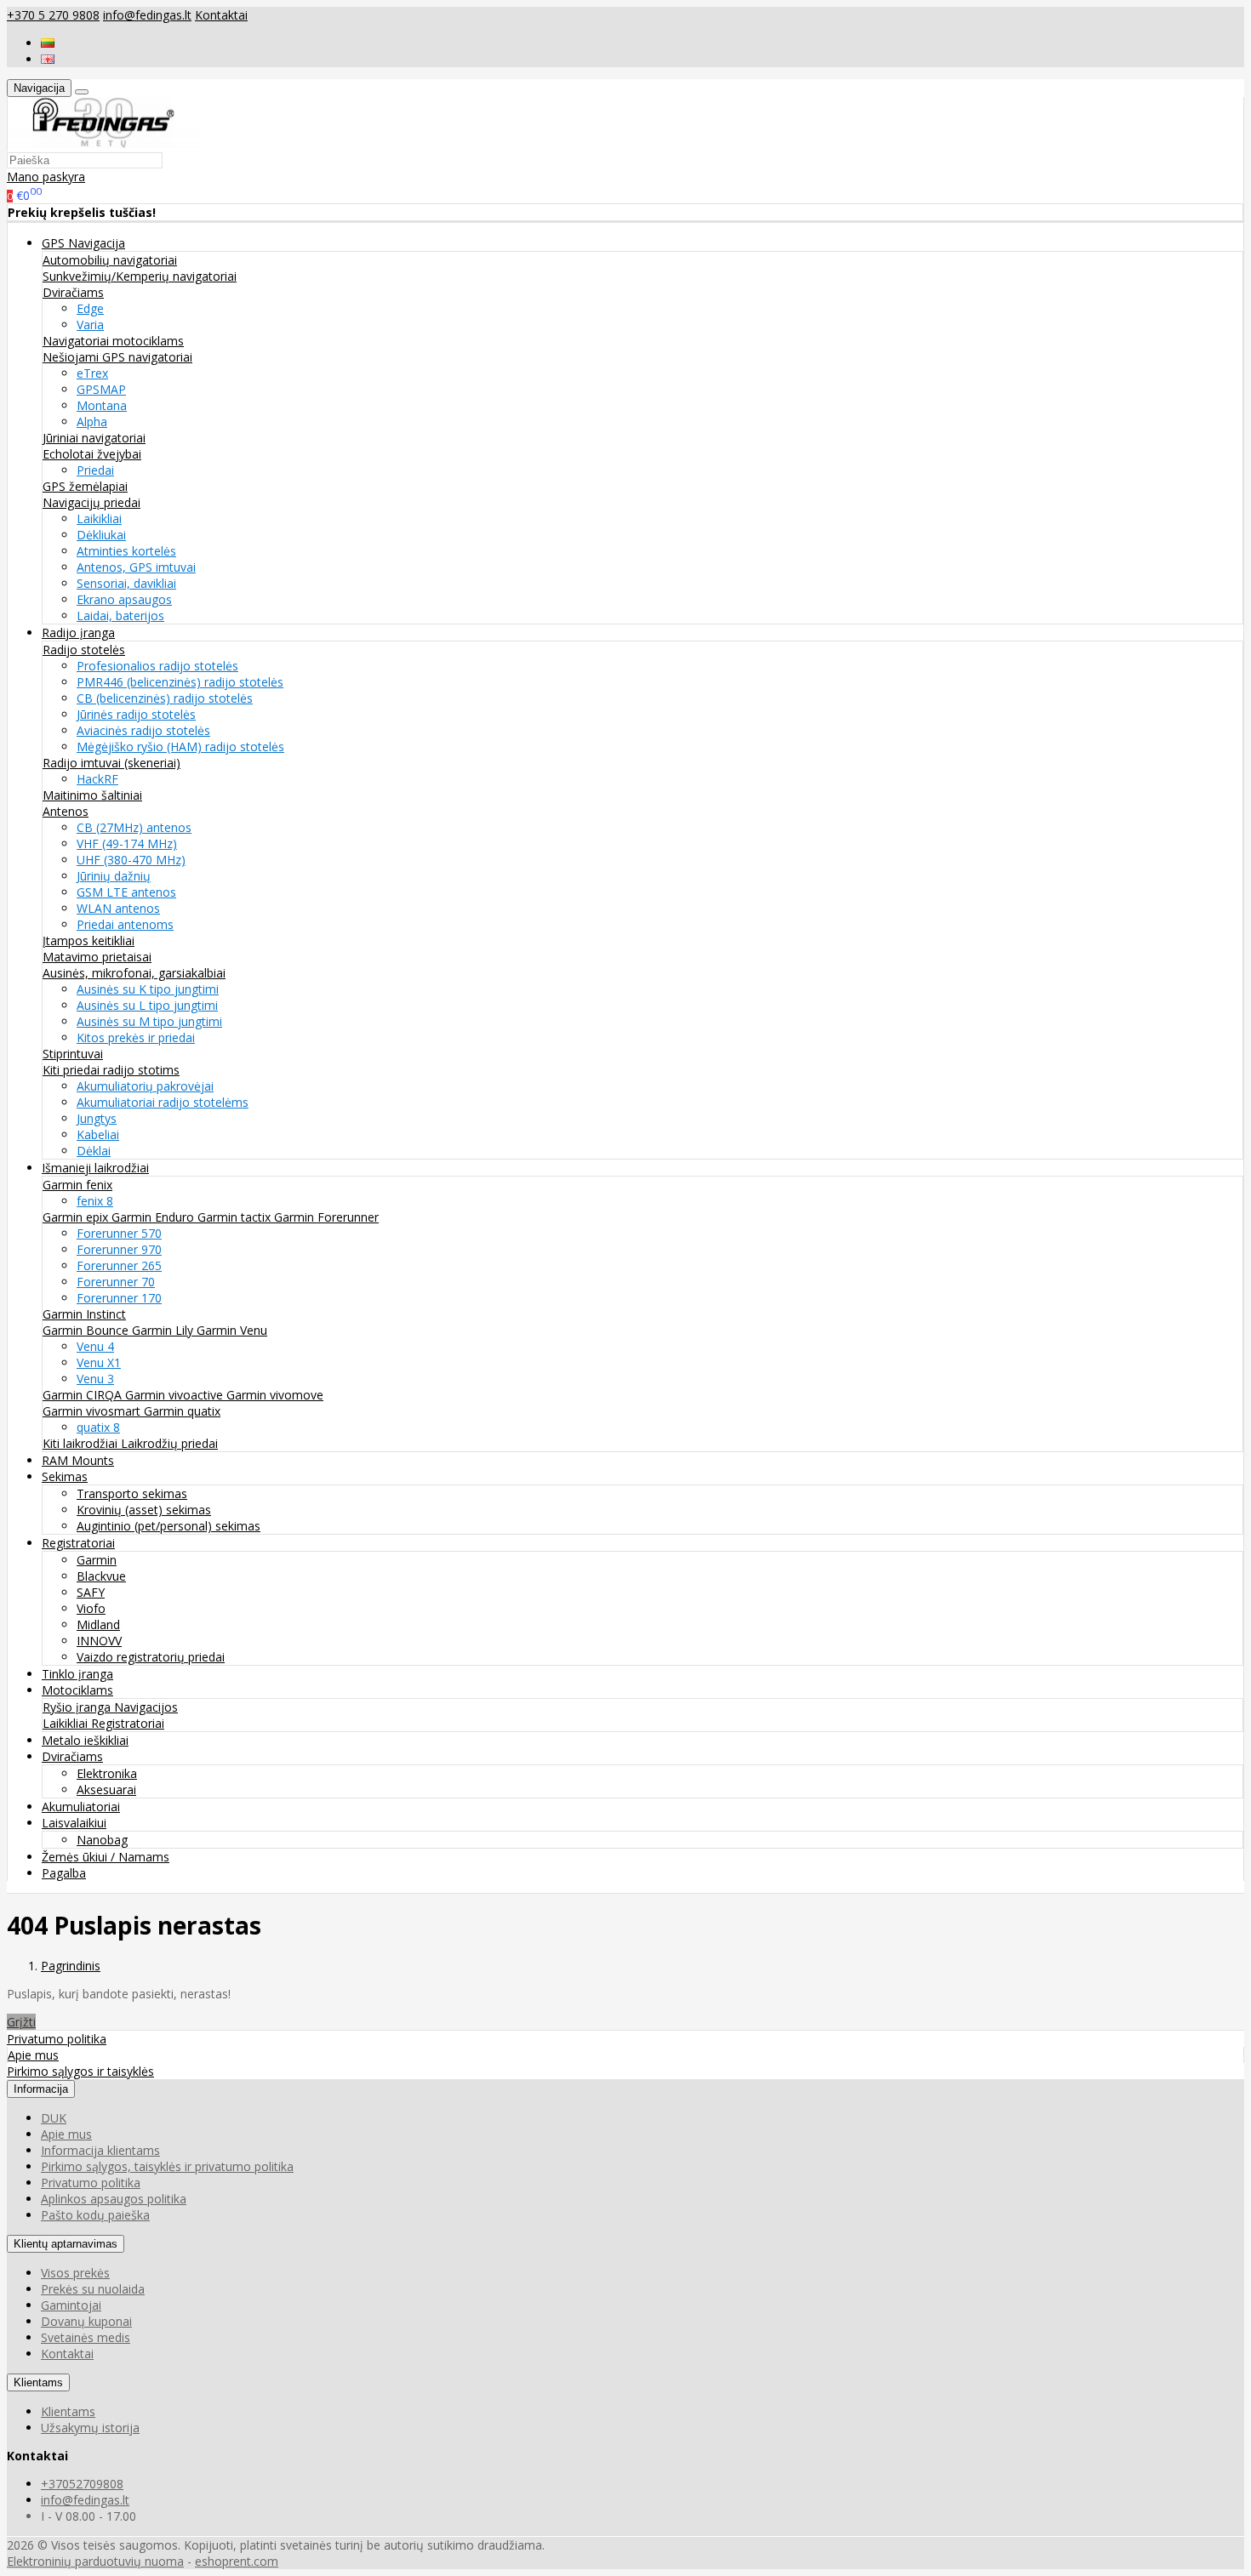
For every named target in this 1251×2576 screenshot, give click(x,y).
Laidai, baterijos (120, 616)
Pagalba (64, 1873)
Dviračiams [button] (72, 1756)
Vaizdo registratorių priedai (151, 1657)
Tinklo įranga (77, 1674)
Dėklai (94, 1151)
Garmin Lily (164, 1330)
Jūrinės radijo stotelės (136, 714)
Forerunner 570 (119, 1233)
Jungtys (97, 1118)
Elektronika (107, 1773)
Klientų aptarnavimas (66, 2244)
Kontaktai (221, 15)
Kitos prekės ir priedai (136, 1037)
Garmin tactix (236, 1217)
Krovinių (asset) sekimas (144, 1510)
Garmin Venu (232, 1330)
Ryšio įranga (78, 1707)
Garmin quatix (182, 1411)
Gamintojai (71, 2305)
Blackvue (101, 1576)
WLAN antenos (118, 908)
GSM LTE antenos (126, 892)
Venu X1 (99, 1362)
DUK (54, 2118)
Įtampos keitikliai (89, 940)
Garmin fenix (77, 1185)
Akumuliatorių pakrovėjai (145, 1086)
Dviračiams (73, 292)
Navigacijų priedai (91, 502)
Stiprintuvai (73, 1054)
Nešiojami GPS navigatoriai (117, 357)
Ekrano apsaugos (124, 599)
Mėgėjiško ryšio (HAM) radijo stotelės (180, 747)
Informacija (41, 2089)
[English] (48, 59)
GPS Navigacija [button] (83, 243)
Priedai (95, 470)
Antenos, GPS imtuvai (136, 567)
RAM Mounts (78, 1460)
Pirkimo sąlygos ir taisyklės (80, 2071)
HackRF (97, 779)
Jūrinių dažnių (114, 876)
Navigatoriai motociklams (113, 341)
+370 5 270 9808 (53, 15)
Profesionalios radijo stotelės (157, 666)
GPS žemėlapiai (85, 486)
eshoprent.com (237, 2561)
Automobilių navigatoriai (110, 260)
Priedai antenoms (125, 924)
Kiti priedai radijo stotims (111, 1070)
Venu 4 (95, 1346)
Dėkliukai (101, 535)
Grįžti (21, 2022)
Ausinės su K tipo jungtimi (148, 989)
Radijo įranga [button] (78, 633)
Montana (102, 405)
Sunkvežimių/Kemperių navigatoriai (140, 276)
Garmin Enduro (154, 1217)
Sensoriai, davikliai (126, 583)
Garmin (97, 1560)
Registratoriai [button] (78, 1543)
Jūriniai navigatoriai (94, 438)
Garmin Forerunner (326, 1217)
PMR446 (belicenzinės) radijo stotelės (180, 682)
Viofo (91, 1608)
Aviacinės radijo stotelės (143, 730)
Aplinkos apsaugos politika (114, 2199)
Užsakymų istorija (90, 2428)
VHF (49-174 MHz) (127, 843)
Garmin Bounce (87, 1330)
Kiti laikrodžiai (82, 1443)
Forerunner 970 (119, 1249)
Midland (98, 1624)
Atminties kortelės (126, 551)
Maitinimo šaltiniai (92, 795)
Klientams (38, 2382)
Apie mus (33, 2055)
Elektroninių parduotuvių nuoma (95, 2561)
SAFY (91, 1592)
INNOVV (99, 1641)
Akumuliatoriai (81, 1807)
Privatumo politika (57, 2039)
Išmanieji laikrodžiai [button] (95, 1168)
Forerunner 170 (119, 1298)
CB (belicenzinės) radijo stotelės (165, 698)
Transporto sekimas (132, 1493)
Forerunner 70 (116, 1282)
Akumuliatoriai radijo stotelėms (163, 1102)
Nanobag (102, 1840)
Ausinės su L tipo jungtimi (147, 1005)
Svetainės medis (86, 2337)
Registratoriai (128, 1723)
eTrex (92, 373)
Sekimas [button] (65, 1476)
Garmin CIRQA (84, 1395)
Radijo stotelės (84, 650)
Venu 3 (95, 1379)
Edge (90, 308)
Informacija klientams (100, 2150)
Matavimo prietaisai (97, 957)
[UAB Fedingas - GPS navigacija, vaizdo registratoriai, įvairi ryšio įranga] (104, 143)
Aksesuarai (106, 1790)
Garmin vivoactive (176, 1395)
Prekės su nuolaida (93, 2289)
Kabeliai (98, 1134)
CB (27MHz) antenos (134, 827)
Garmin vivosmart (93, 1411)
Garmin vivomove (275, 1395)
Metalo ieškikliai (85, 1740)
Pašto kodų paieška (95, 2215)
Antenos (66, 811)
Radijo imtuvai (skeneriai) (111, 763)
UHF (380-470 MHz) (131, 860)
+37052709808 (82, 2484)
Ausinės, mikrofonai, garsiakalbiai (134, 973)
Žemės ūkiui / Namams (106, 1857)
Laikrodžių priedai (169, 1443)
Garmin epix (77, 1217)
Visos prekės (75, 2273)
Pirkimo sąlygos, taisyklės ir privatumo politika (167, 2166)
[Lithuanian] (48, 43)
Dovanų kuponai (86, 2321)
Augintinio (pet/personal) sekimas (169, 1526)
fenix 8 (95, 1201)
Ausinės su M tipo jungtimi (149, 1021)
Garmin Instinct (84, 1314)
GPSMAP (101, 389)
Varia (90, 325)
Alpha (92, 422)
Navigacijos (146, 1707)
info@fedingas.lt (147, 15)
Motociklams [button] (77, 1690)
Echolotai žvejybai (92, 454)
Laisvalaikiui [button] (74, 1823)
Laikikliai (99, 519)
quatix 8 (98, 1427)
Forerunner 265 (119, 1265)
